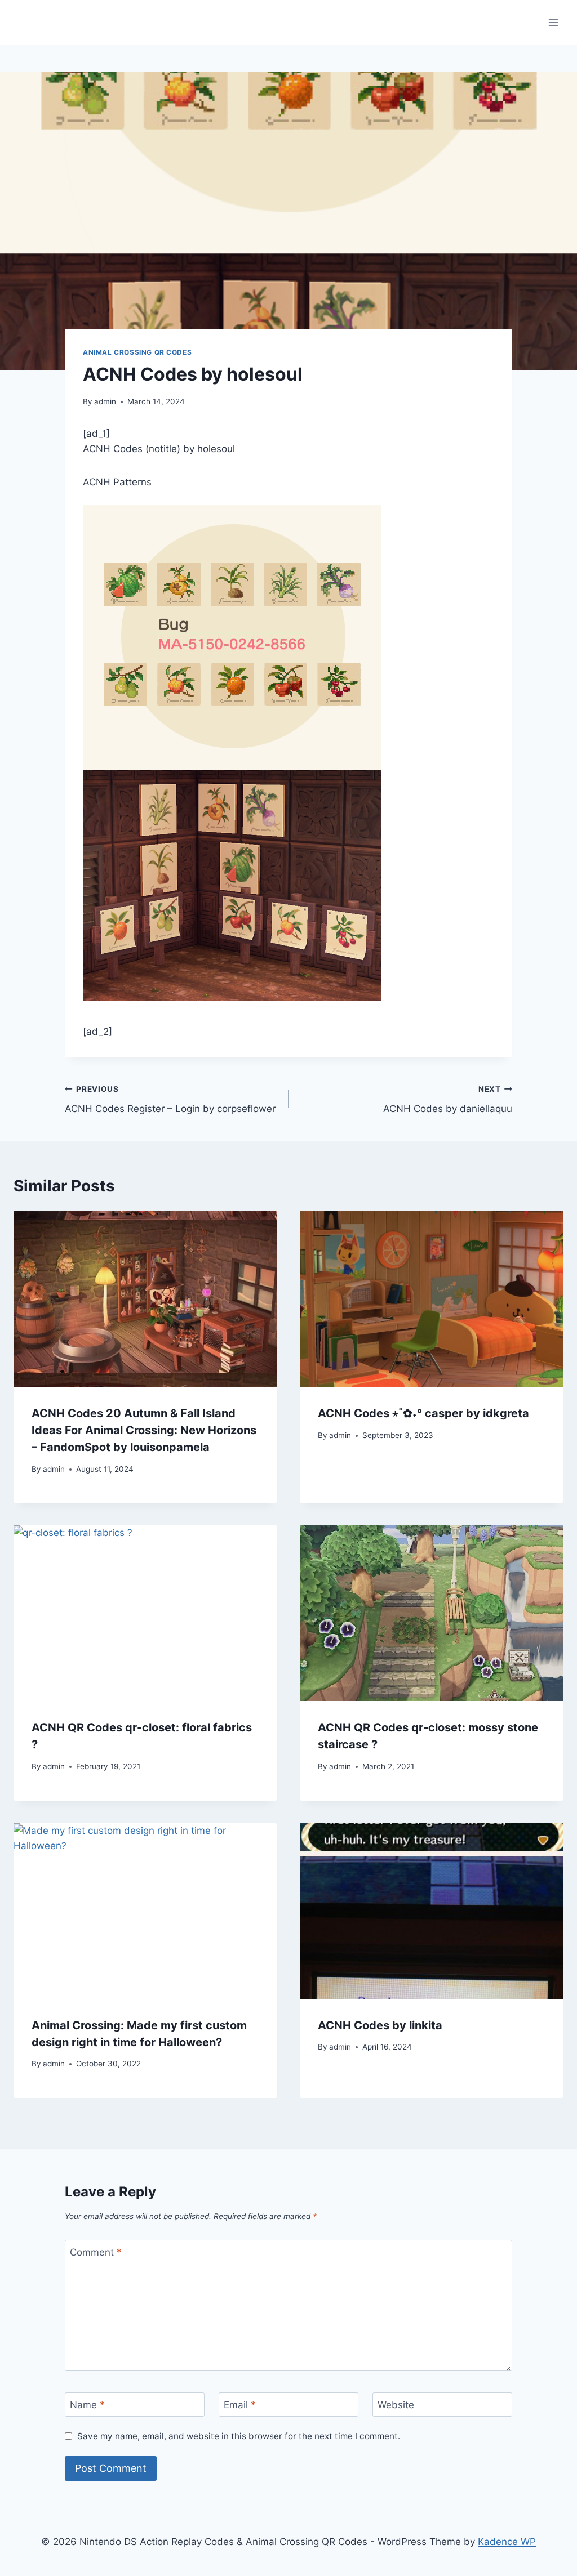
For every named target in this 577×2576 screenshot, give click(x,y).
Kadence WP (507, 2542)
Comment (96, 2252)
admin (105, 401)
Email (240, 2405)
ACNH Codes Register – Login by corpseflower (170, 1099)
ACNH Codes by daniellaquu (448, 1099)
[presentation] (145, 1299)
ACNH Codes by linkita (380, 2025)
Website (396, 2405)
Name (87, 2405)
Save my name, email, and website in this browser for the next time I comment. (239, 2436)
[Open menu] (553, 22)
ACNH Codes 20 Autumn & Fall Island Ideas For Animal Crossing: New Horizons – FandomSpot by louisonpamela (144, 1430)
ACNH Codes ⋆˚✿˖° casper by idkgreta (423, 1413)
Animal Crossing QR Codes (137, 352)
